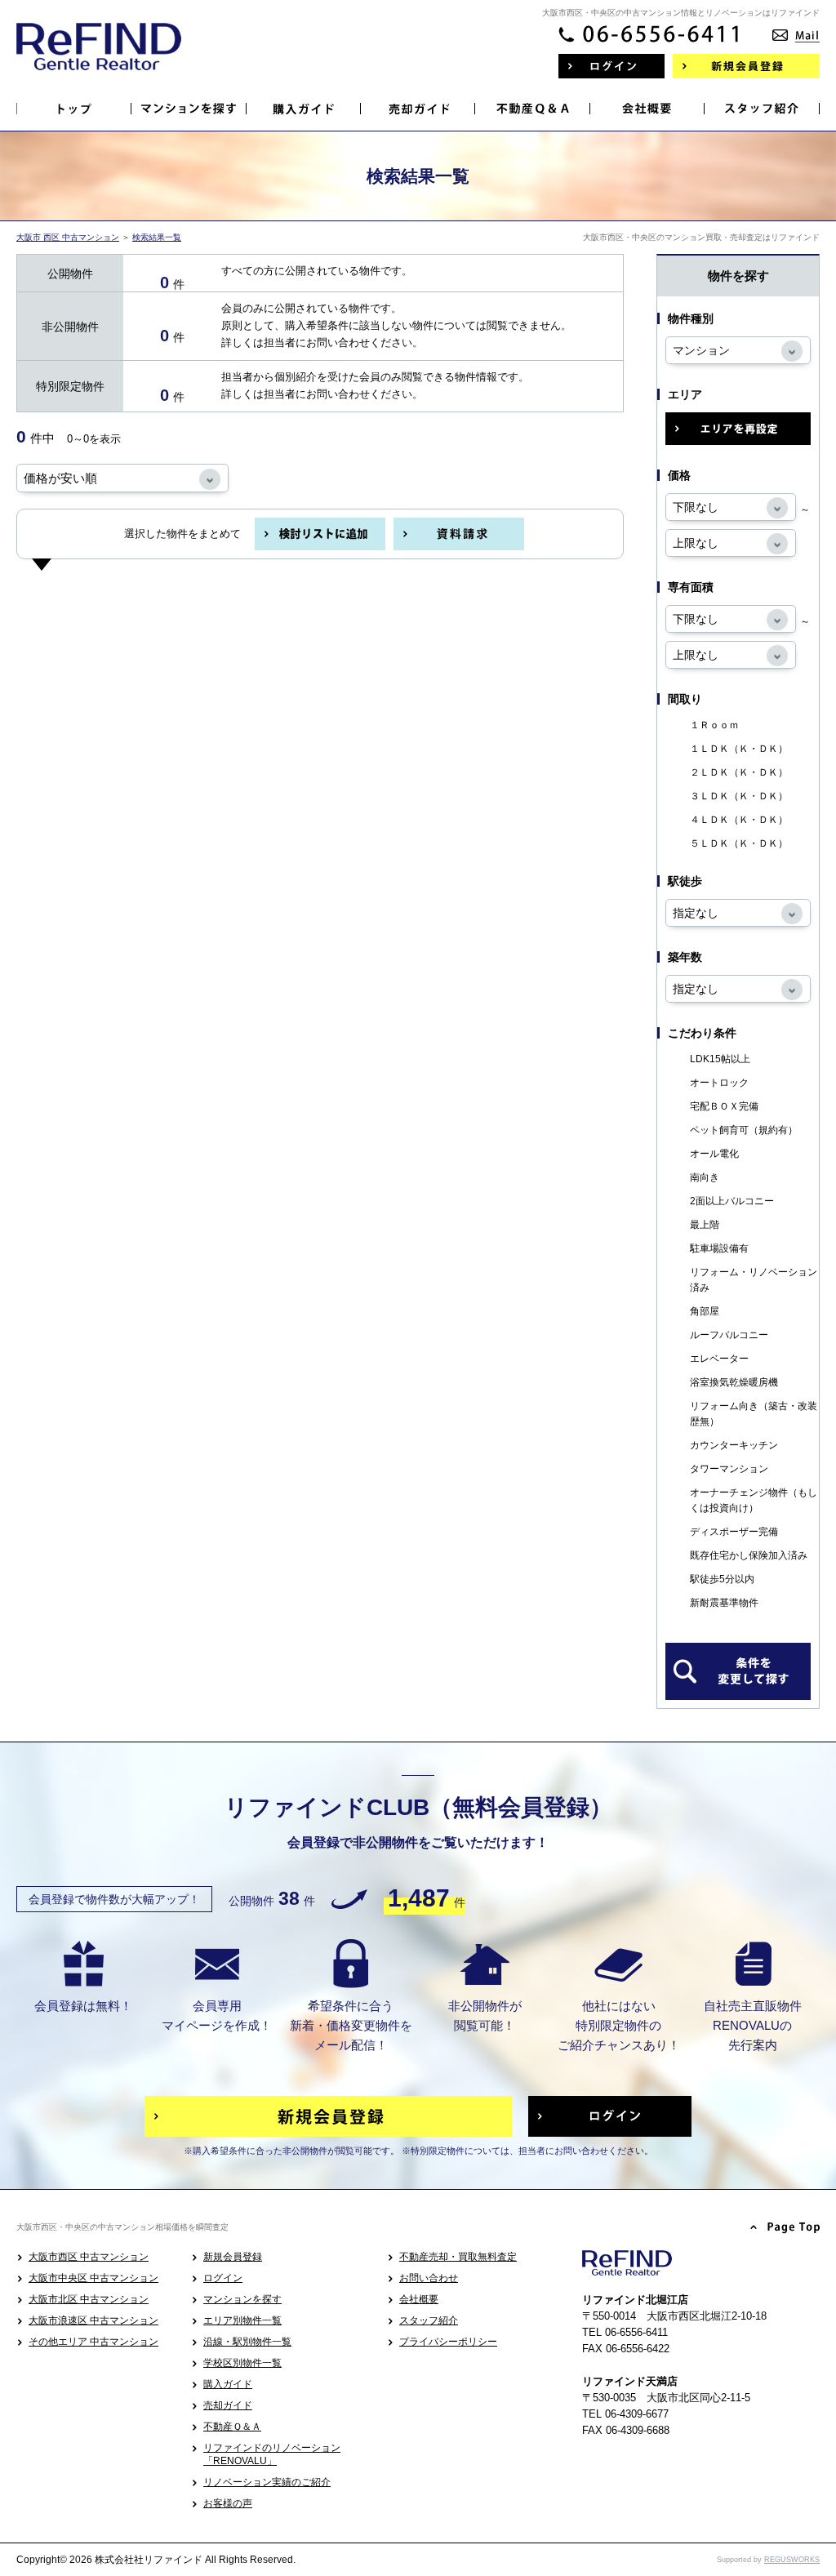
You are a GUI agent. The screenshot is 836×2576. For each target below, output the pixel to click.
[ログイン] (611, 66)
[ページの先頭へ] (785, 2228)
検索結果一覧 (157, 237)
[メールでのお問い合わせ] (796, 30)
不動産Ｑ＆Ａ (232, 2427)
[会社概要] (647, 109)
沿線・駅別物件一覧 (247, 2342)
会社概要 (419, 2299)
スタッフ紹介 (429, 2320)
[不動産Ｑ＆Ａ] (532, 109)
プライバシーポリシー (448, 2342)
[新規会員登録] (746, 66)
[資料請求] (459, 534)
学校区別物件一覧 (242, 2363)
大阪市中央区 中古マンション (93, 2278)
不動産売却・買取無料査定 (458, 2257)
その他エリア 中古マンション (93, 2342)
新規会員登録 (233, 2257)
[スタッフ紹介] (762, 109)
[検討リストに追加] (320, 534)
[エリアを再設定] (738, 429)
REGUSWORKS (792, 2560)
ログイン (223, 2278)
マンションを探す (242, 2299)
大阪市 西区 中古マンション (68, 237)
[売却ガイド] (418, 109)
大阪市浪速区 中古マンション (93, 2320)
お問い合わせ (429, 2278)
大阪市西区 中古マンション (89, 2257)
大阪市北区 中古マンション (89, 2299)
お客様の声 (228, 2503)
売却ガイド (228, 2405)
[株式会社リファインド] (99, 58)
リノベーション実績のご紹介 (267, 2482)
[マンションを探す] (189, 109)
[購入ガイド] (304, 109)
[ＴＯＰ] (74, 109)
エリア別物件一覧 (242, 2320)
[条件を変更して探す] (738, 1671)
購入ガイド (228, 2384)
